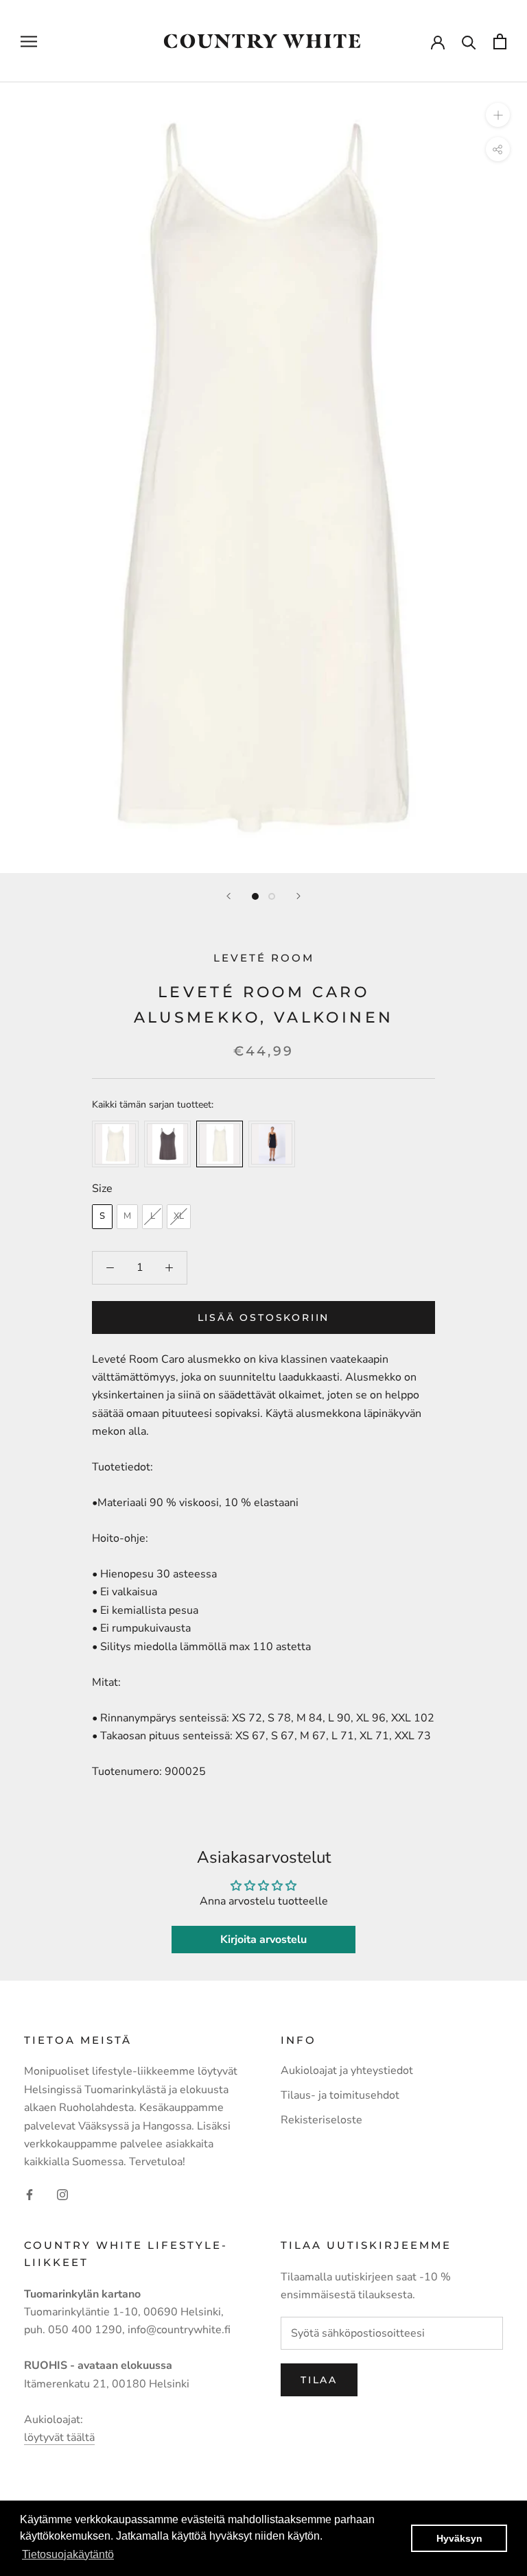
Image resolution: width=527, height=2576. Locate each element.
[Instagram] (62, 2194)
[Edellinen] (229, 896)
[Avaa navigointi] (29, 41)
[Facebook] (30, 2194)
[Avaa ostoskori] (500, 41)
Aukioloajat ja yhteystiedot (347, 2071)
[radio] (115, 1144)
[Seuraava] (298, 896)
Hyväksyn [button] (459, 2538)
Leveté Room (264, 958)
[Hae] (469, 41)
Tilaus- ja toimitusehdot (340, 2095)
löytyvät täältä (59, 2437)
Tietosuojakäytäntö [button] (68, 2554)
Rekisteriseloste (321, 2120)
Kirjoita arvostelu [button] (263, 1940)
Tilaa (319, 2380)
